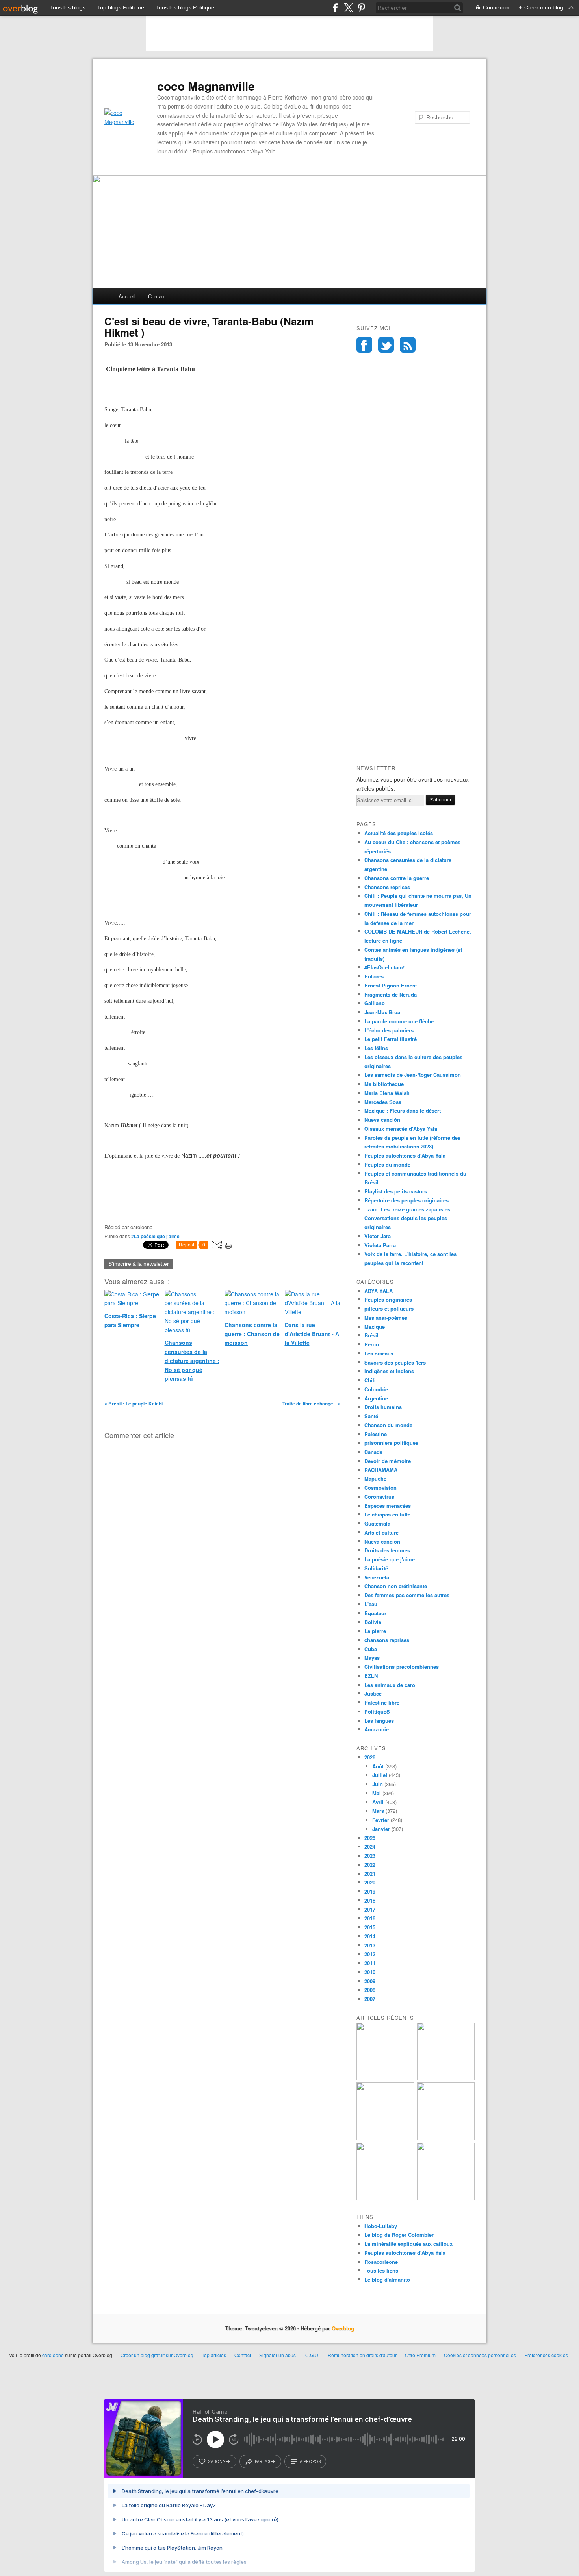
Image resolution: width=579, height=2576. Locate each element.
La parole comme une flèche (399, 1021)
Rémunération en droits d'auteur (362, 2355)
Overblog (343, 2328)
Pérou (372, 1344)
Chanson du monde (388, 1425)
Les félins (376, 1048)
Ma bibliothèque (384, 1084)
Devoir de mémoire (388, 1461)
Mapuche (375, 1478)
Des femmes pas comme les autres (407, 1595)
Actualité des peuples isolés (399, 833)
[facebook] (335, 8)
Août (378, 1766)
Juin (378, 1784)
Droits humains (383, 1407)
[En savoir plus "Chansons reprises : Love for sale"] (446, 2198)
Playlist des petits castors (396, 1191)
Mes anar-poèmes (386, 1318)
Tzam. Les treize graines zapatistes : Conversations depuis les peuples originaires (409, 1218)
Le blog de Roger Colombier (399, 2235)
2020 (370, 1882)
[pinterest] (361, 8)
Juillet (380, 1775)
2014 (370, 1936)
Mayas (372, 1658)
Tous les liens (381, 2270)
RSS (408, 345)
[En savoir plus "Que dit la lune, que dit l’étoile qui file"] (446, 2138)
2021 (370, 1874)
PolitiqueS (377, 1711)
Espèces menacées (388, 1506)
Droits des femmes (387, 1550)
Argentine (376, 1398)
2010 (370, 1972)
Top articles (214, 2355)
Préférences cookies (546, 2355)
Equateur (375, 1613)
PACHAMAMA (381, 1470)
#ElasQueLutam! (384, 967)
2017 (370, 1909)
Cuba (371, 1649)
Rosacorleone (381, 2262)
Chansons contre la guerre (397, 878)
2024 (370, 1846)
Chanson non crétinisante (396, 1586)
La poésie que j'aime (390, 1559)
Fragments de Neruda (391, 994)
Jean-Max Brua (382, 1012)
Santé (371, 1416)
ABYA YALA (379, 1291)
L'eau (371, 1604)
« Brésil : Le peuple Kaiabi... (135, 1404)
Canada (373, 1452)
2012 (370, 1954)
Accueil (127, 296)
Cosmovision (380, 1488)
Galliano (375, 1003)
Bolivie (373, 1622)
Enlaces (374, 976)
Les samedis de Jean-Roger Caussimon (413, 1075)
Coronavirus (379, 1497)
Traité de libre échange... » (312, 1404)
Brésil (371, 1335)
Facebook (364, 345)
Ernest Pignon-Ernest (391, 985)
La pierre (375, 1631)
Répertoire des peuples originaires (406, 1200)
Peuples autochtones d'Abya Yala (405, 1155)
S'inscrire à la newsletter (139, 1264)
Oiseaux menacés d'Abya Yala (401, 1129)
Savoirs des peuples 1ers (395, 1362)
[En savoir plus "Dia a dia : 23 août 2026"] (385, 2078)
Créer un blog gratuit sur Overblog (157, 2355)
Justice (373, 1693)
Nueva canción (382, 1120)
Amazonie (377, 1729)
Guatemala (377, 1523)
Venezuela (377, 1577)
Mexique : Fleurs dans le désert (403, 1110)
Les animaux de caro (390, 1685)
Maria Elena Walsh (387, 1093)
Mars (378, 1811)
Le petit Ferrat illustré (391, 1039)
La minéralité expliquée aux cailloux (408, 2244)
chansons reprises (387, 1640)
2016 (370, 1918)
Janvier (381, 1829)
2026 (370, 1757)
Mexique (375, 1327)
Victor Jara (378, 1236)
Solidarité (376, 1568)
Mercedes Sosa (383, 1102)
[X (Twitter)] (348, 8)
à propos (310, 2461)
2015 (370, 1927)
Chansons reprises (387, 887)
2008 (370, 1990)
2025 (370, 1838)
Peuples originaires (388, 1299)
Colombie (376, 1389)
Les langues (379, 1721)
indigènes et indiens (389, 1371)
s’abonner (219, 2461)
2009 (370, 1981)
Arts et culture (381, 1532)
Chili (370, 1380)
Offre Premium (420, 2355)
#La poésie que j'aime (155, 1236)
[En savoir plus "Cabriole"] (385, 2198)
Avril (378, 1802)
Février (381, 1820)
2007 (370, 1999)
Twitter (386, 345)
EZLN (371, 1676)
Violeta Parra (380, 1245)
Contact (157, 296)
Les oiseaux (379, 1353)
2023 (370, 1856)
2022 (370, 1865)
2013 (370, 1945)
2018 (370, 1900)
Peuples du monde (387, 1164)
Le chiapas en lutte (387, 1514)
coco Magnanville (206, 86)
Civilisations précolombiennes (402, 1667)
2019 (370, 1891)
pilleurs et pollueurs (389, 1308)
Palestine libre (382, 1702)
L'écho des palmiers (389, 1030)
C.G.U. (312, 2355)
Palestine (376, 1434)
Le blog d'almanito (387, 2279)
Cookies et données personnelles (480, 2355)
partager (265, 2461)
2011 (370, 1963)
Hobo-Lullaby (381, 2226)
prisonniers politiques (391, 1443)
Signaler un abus (278, 2355)
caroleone (53, 2355)
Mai (377, 1793)
